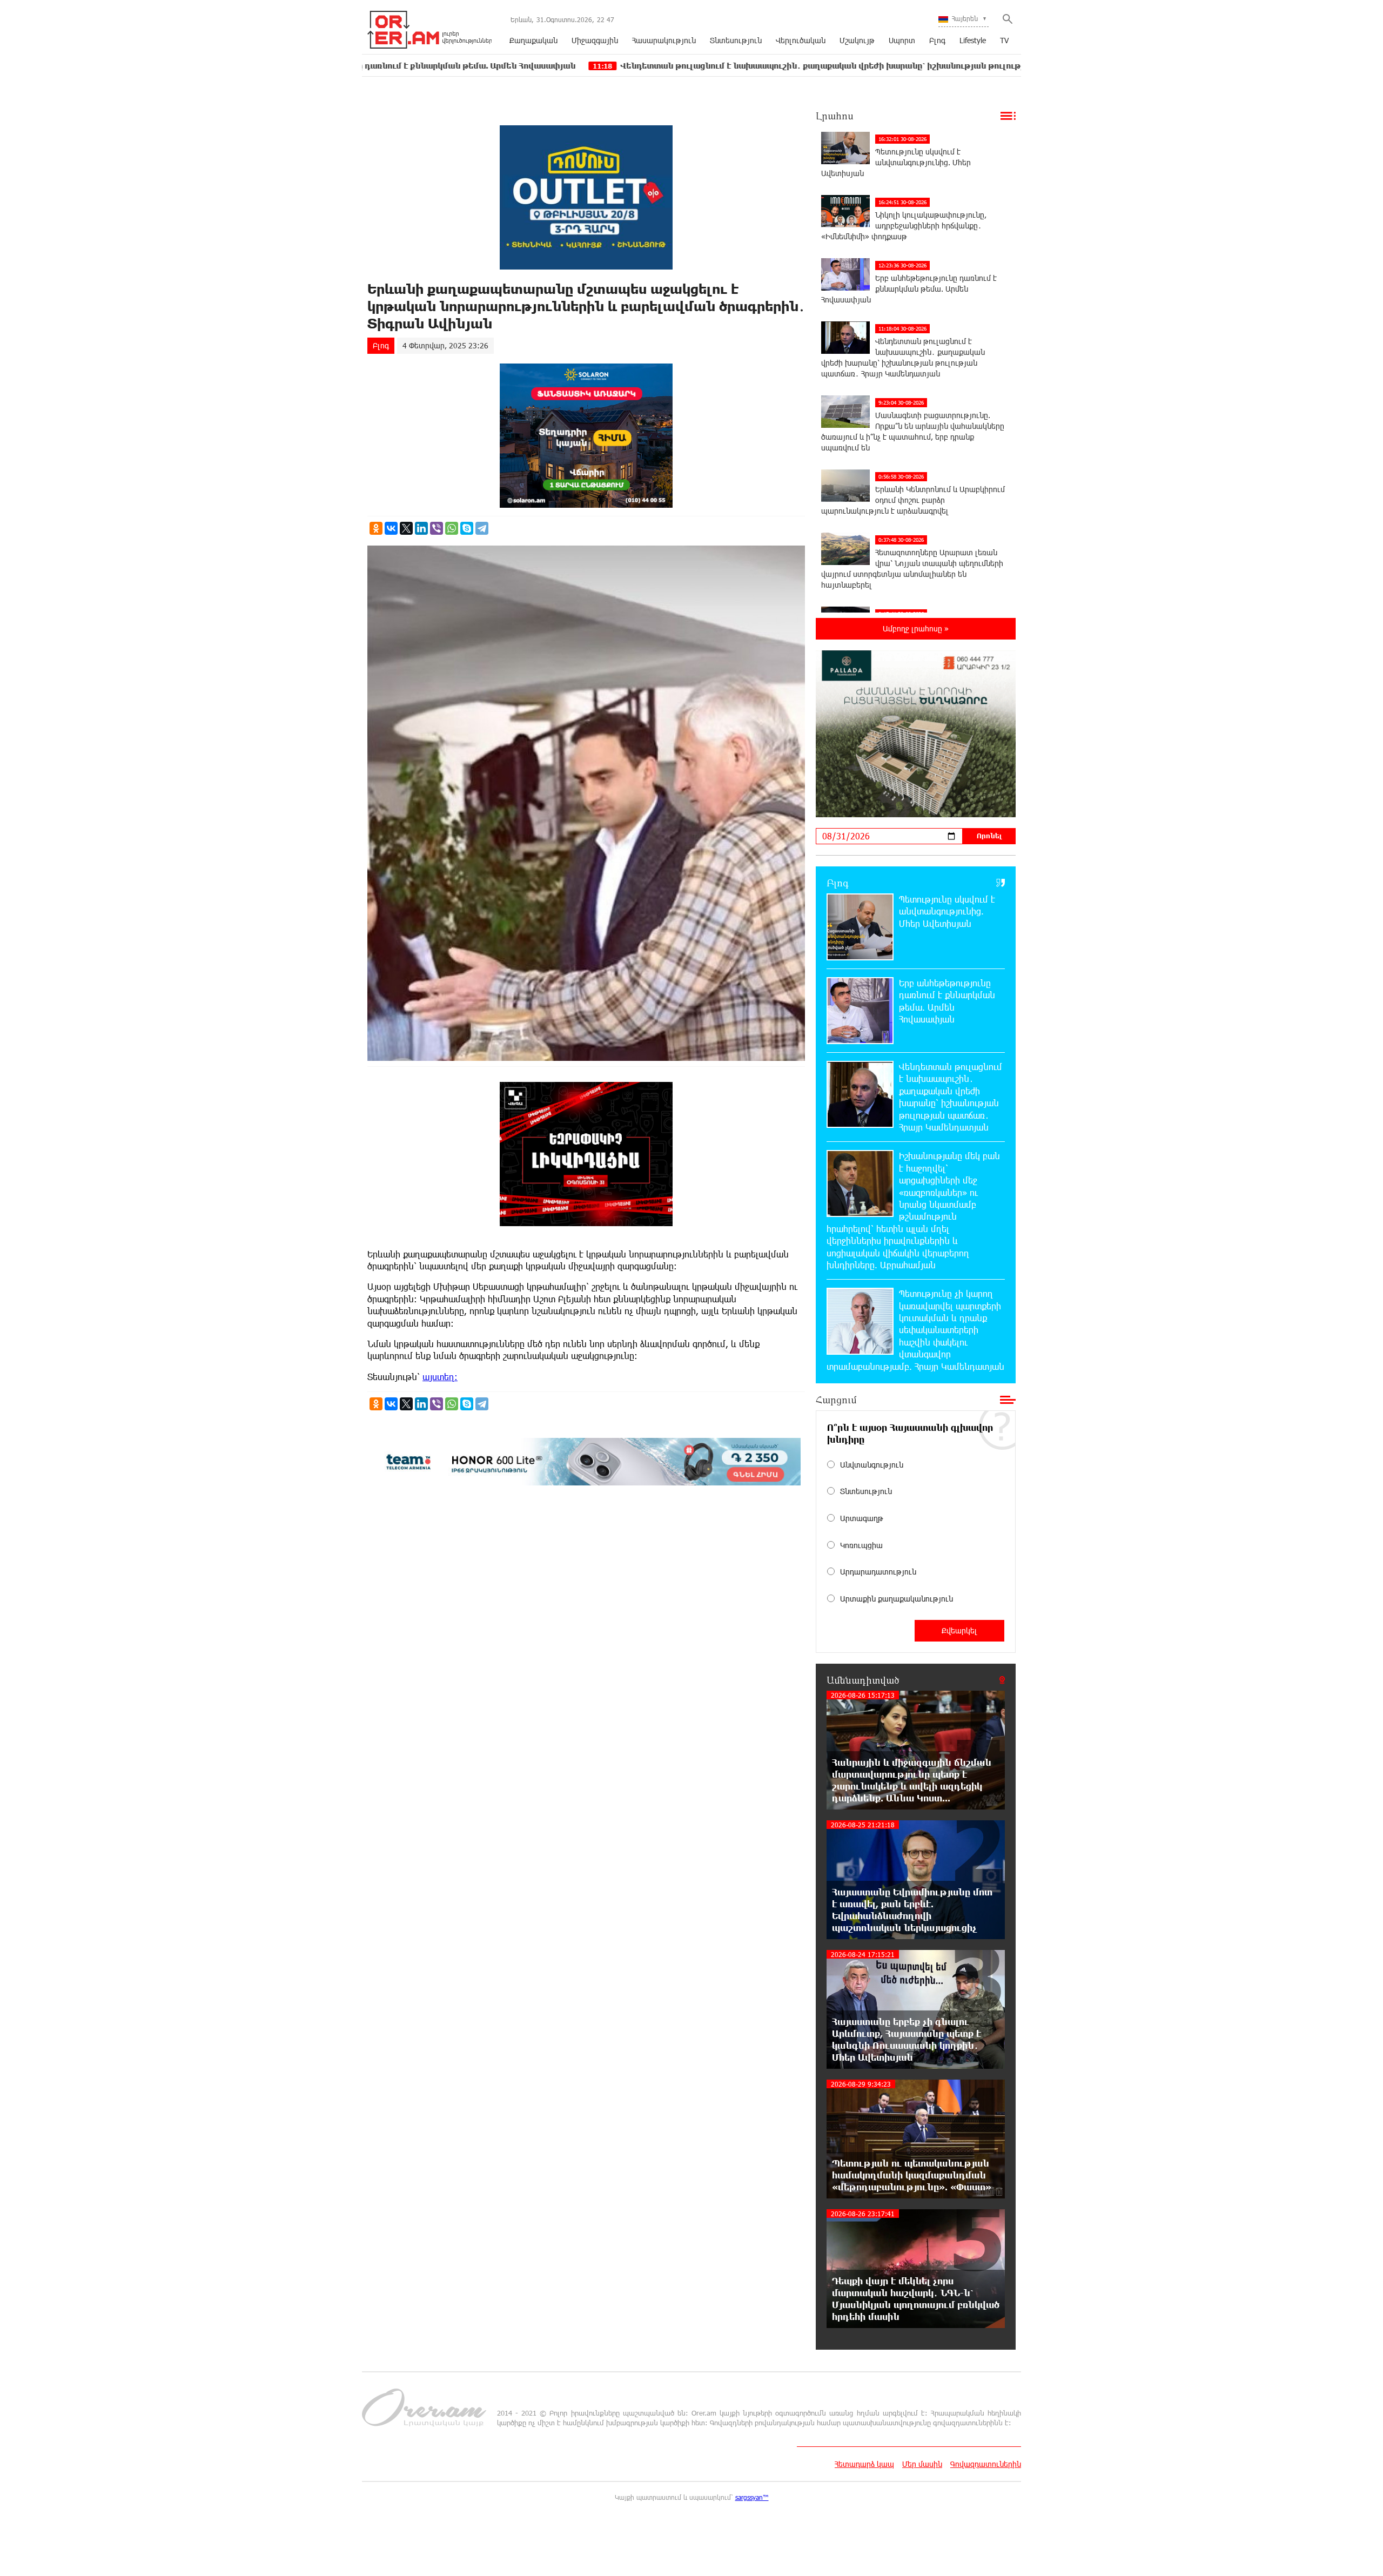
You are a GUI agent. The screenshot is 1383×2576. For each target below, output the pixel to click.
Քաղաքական (533, 40)
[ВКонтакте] (391, 528)
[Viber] (437, 528)
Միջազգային (595, 40)
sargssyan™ (752, 2497)
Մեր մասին (922, 2464)
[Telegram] (482, 528)
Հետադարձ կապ (864, 2464)
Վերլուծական (801, 40)
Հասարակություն (664, 40)
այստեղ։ (440, 1377)
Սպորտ (902, 40)
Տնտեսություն (736, 40)
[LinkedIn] (421, 528)
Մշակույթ (857, 40)
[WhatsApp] (452, 528)
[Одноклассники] (376, 528)
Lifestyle (973, 40)
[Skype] (467, 528)
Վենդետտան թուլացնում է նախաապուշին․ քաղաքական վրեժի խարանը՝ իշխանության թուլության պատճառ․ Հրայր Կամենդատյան (756, 66)
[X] (406, 528)
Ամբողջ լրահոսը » (916, 628)
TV (1004, 40)
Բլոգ (937, 40)
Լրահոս (835, 116)
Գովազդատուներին (986, 2464)
